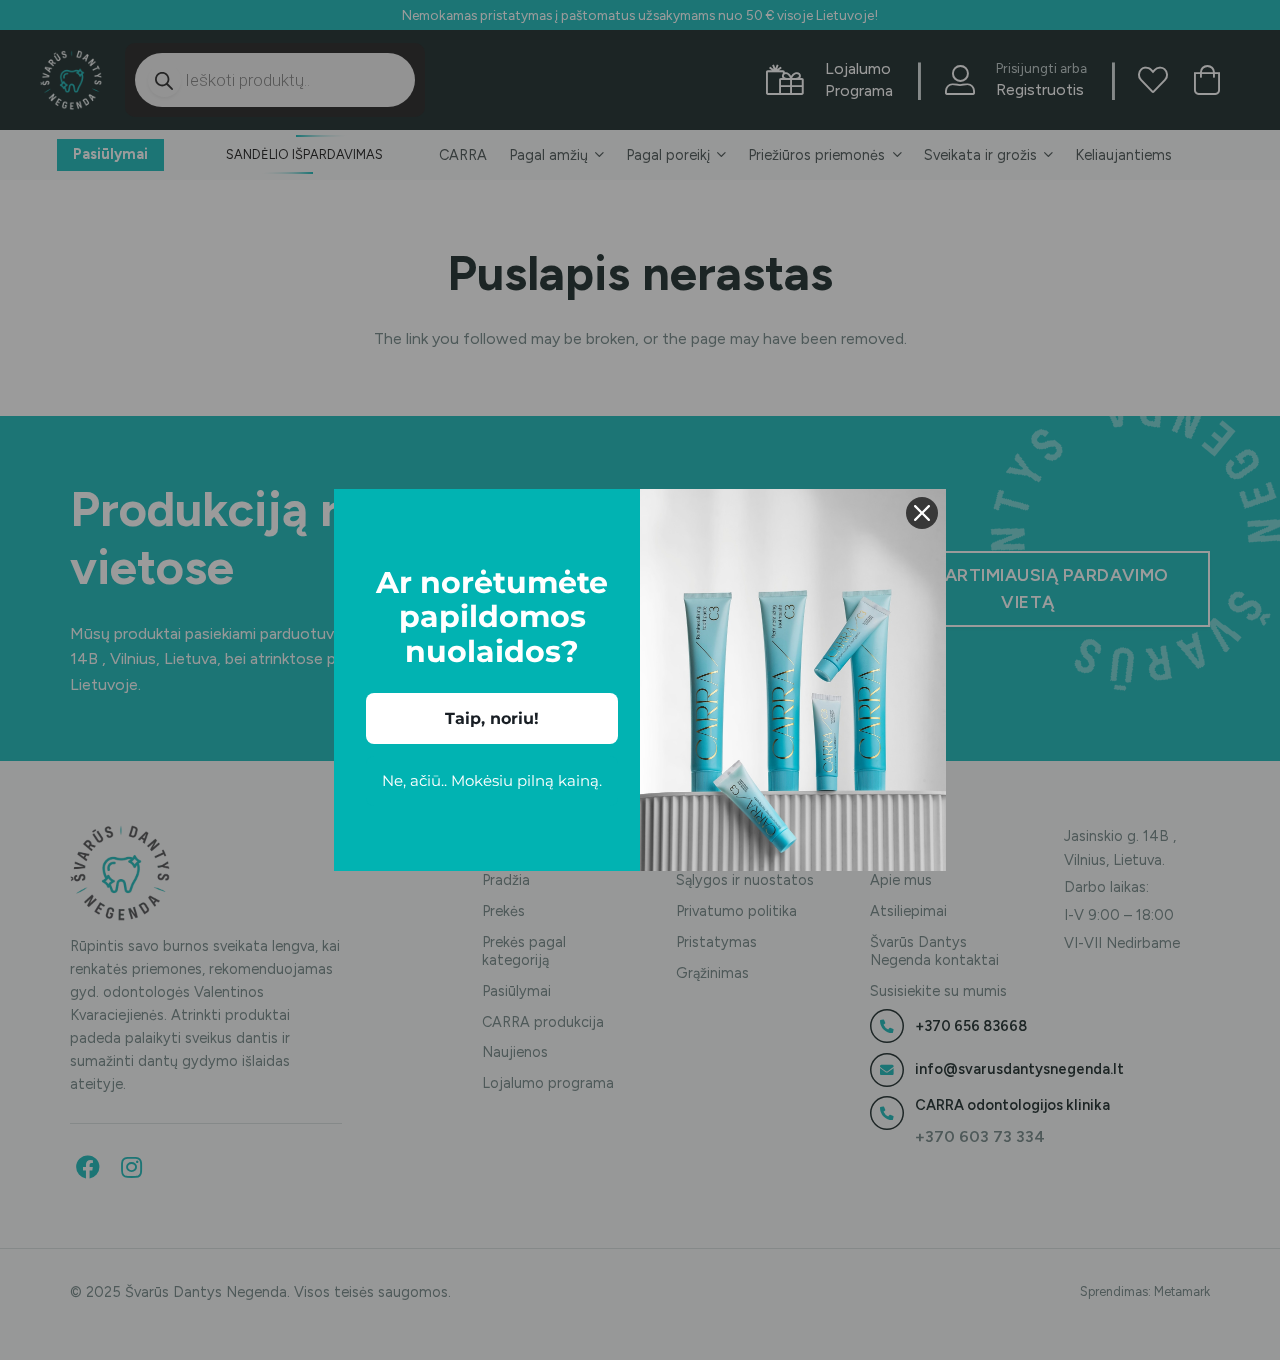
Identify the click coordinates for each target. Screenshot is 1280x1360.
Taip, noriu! (492, 718)
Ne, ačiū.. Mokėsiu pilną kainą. (492, 780)
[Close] (922, 513)
